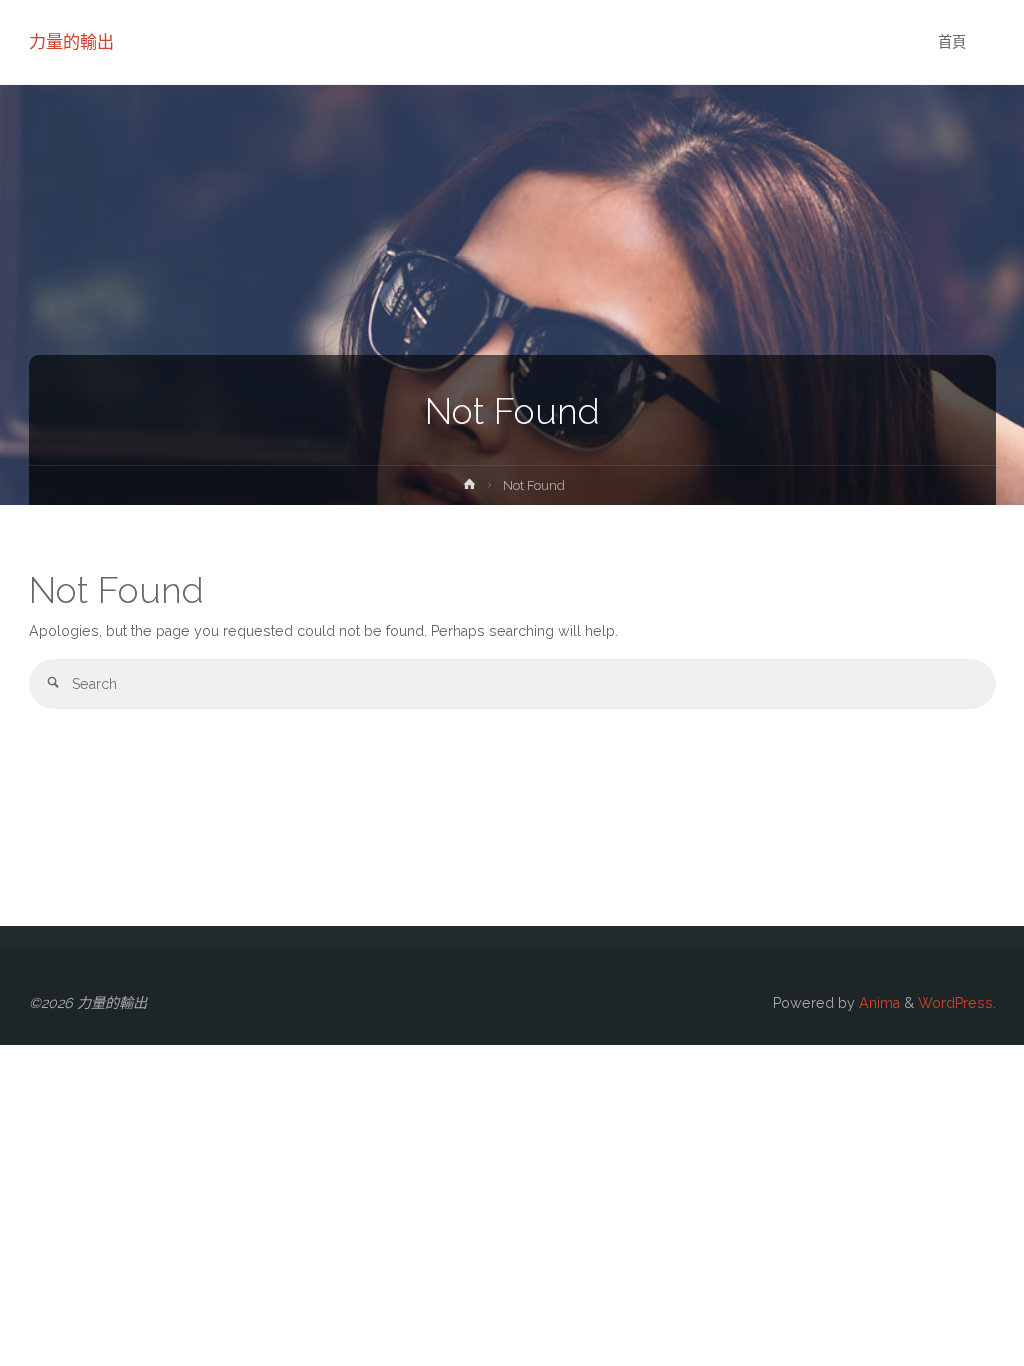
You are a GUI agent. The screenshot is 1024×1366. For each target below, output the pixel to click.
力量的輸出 (71, 42)
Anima (877, 1003)
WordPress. (957, 1003)
